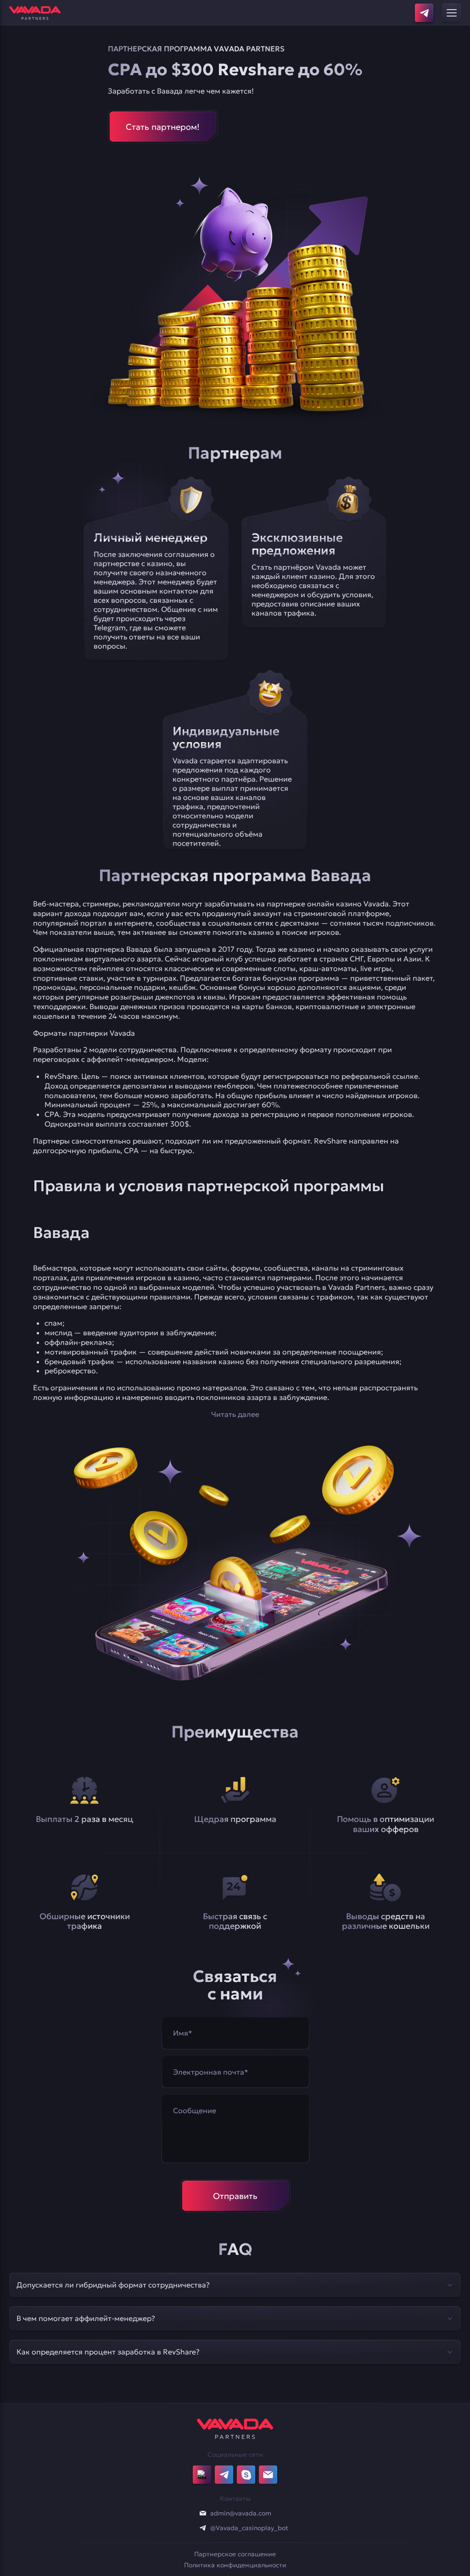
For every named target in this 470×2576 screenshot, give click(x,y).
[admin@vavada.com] (203, 2513)
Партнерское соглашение (235, 2554)
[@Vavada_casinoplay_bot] (203, 2528)
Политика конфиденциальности (235, 2565)
